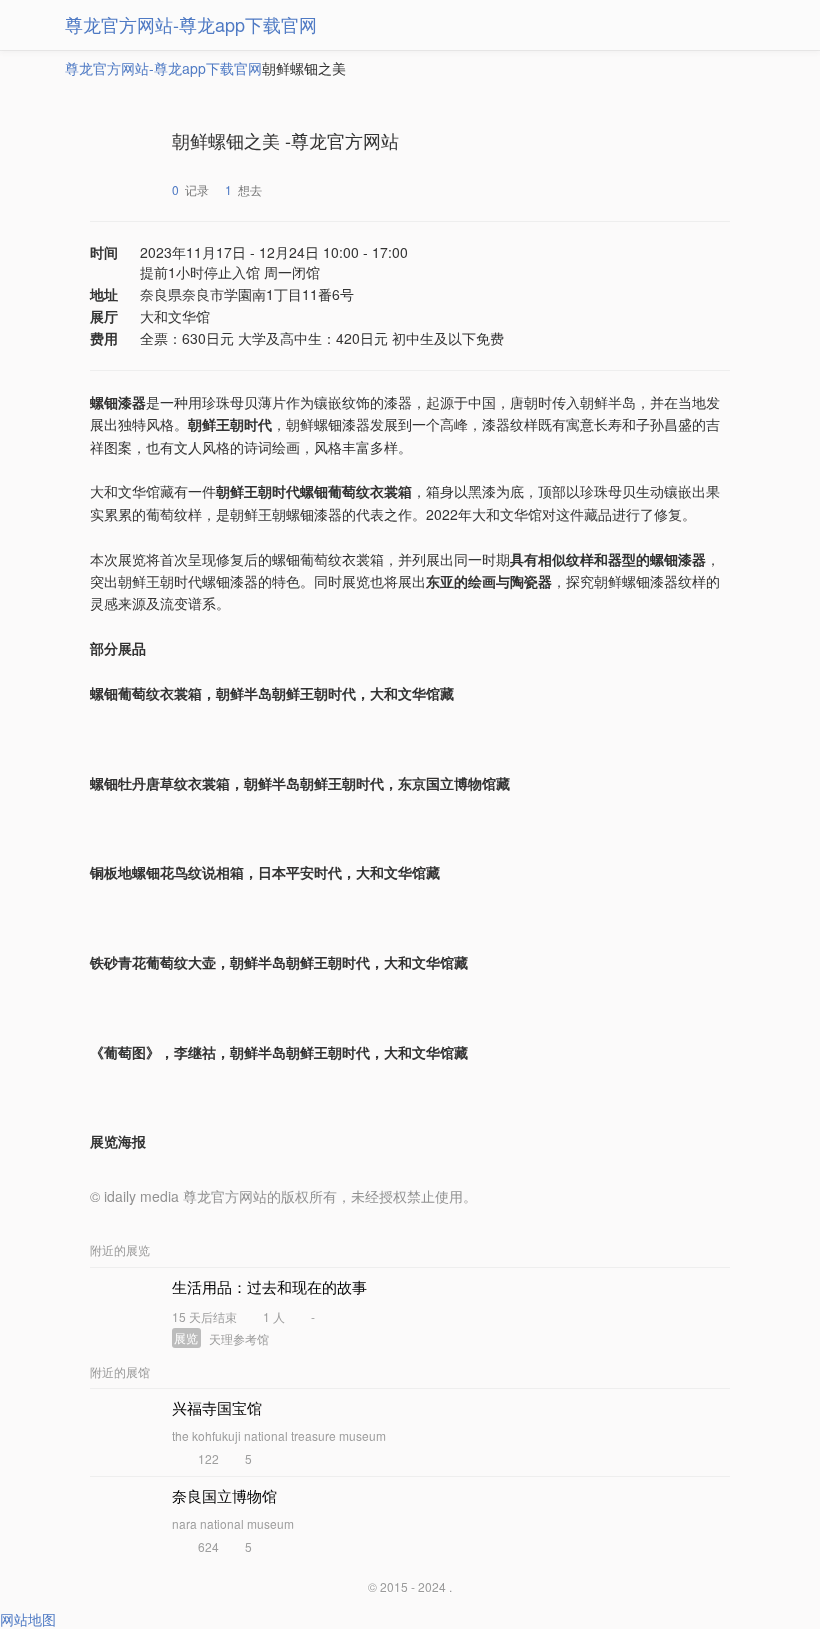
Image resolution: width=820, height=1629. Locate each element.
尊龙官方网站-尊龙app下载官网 (191, 24)
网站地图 (28, 1619)
